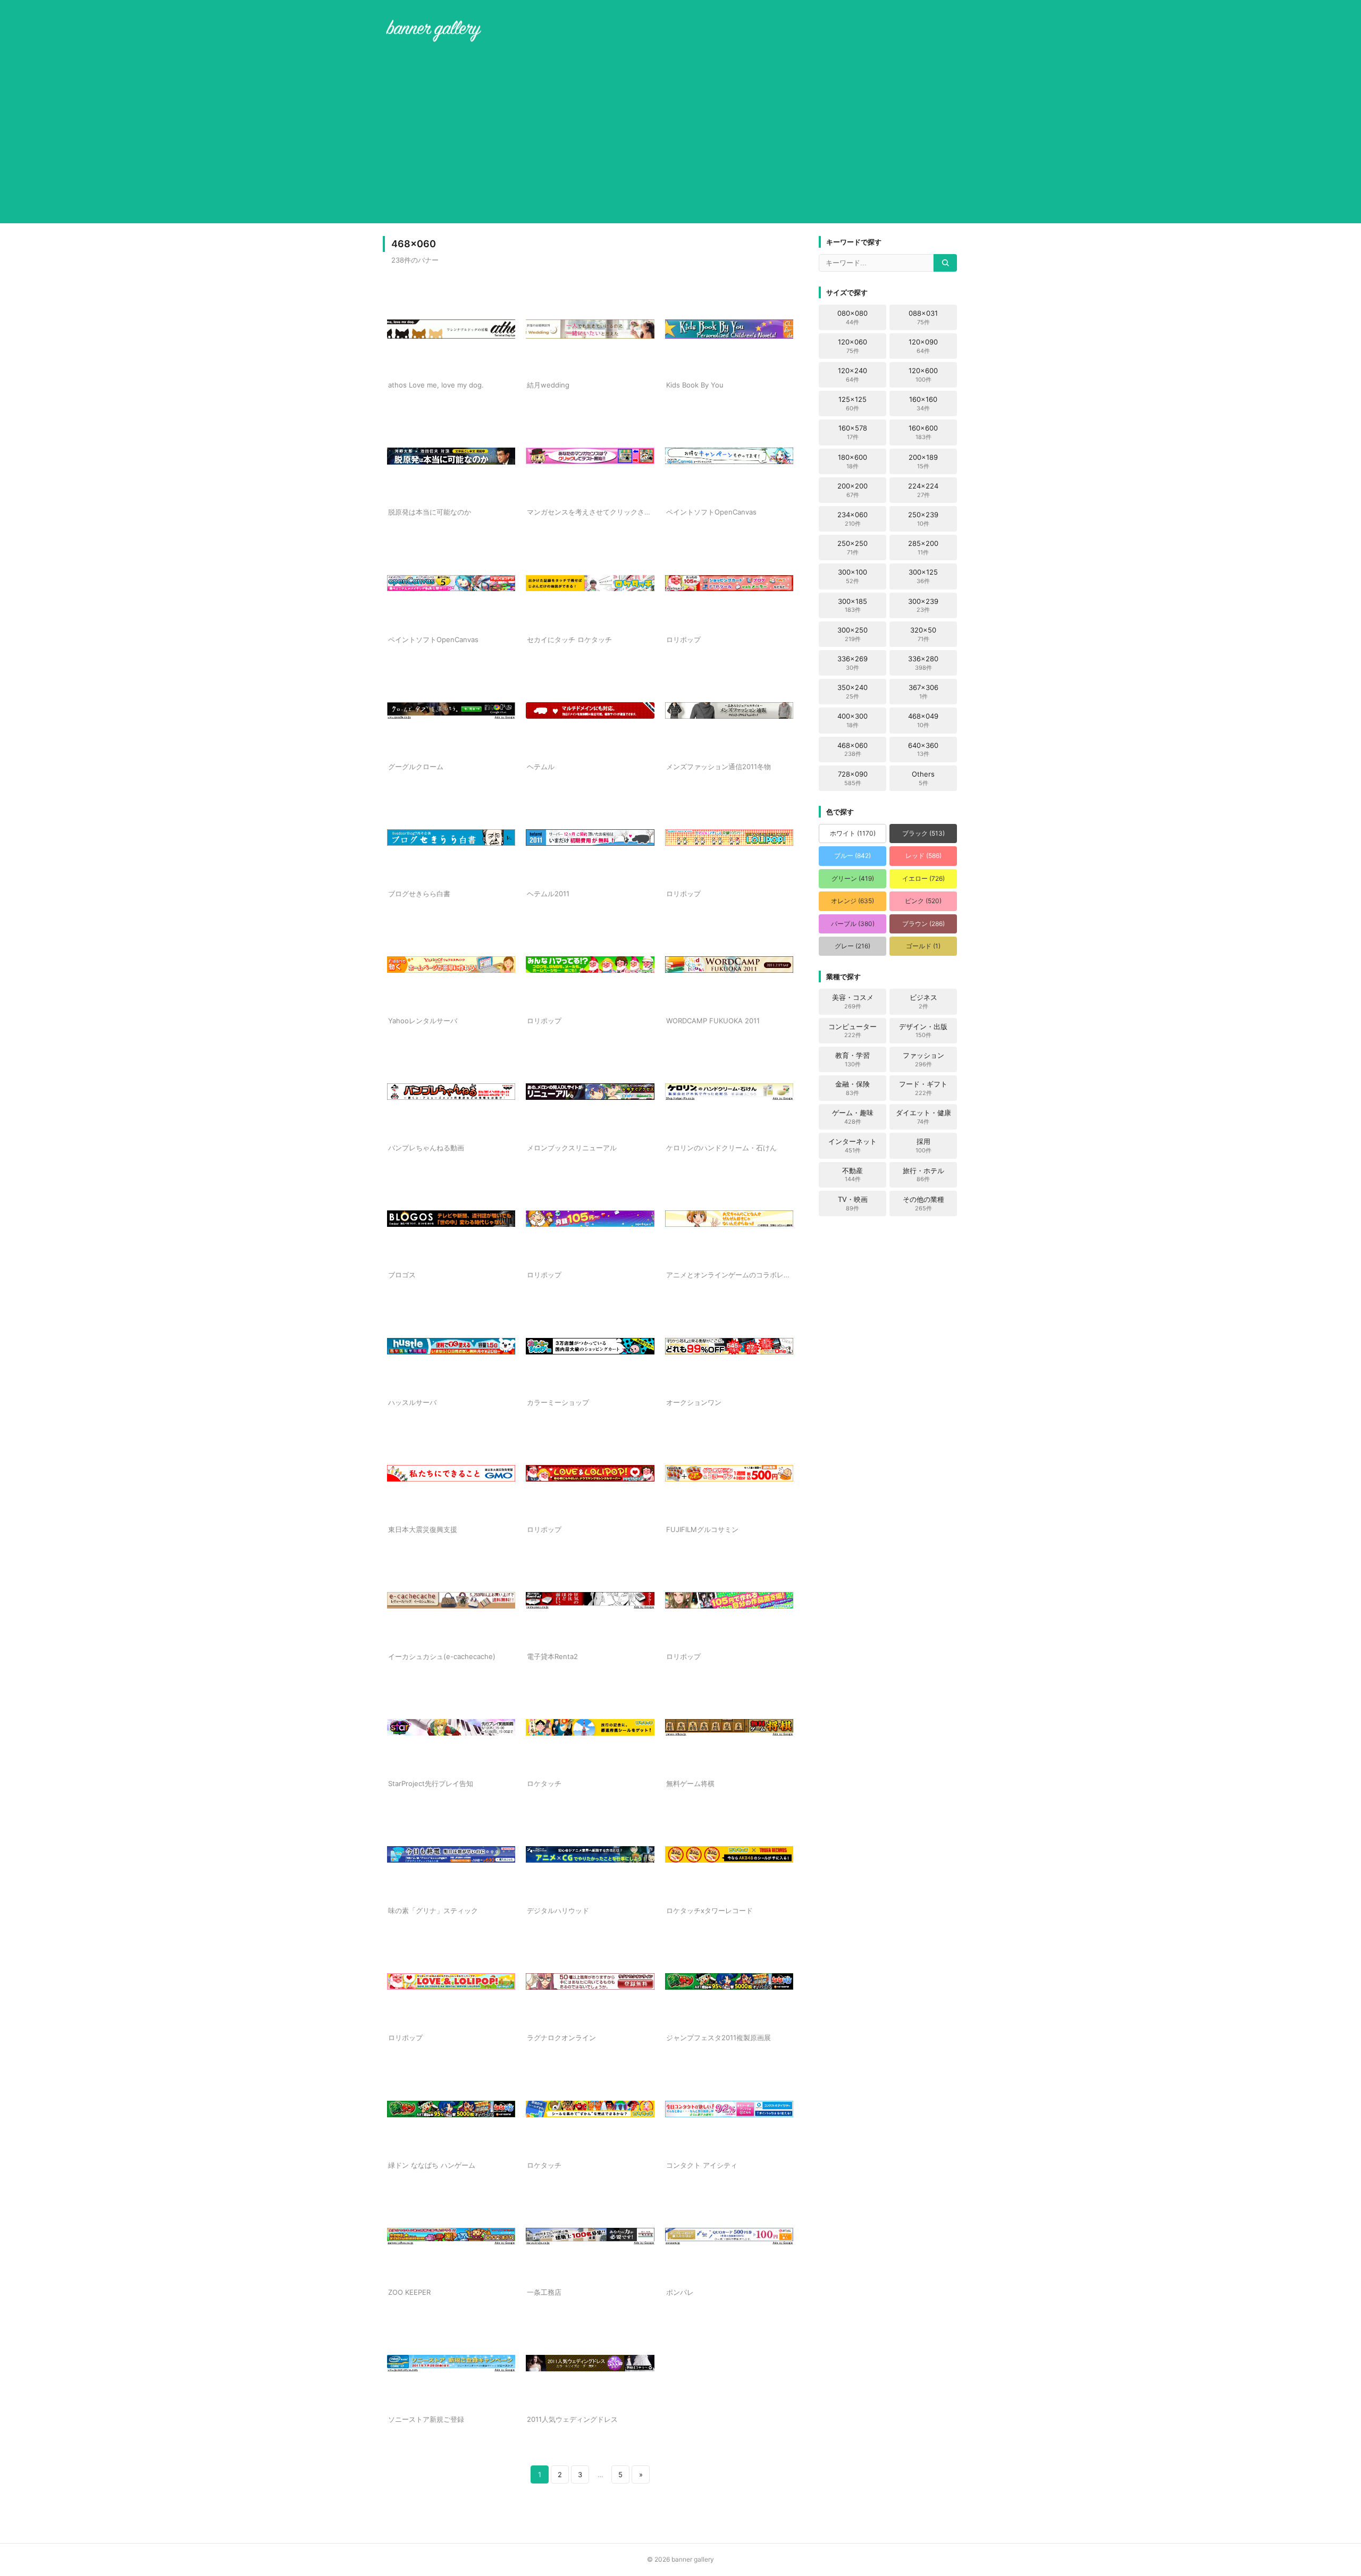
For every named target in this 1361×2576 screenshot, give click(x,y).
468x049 (923, 720)
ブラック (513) (923, 833)
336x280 (923, 663)
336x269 (852, 663)
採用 (923, 1146)
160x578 (853, 432)
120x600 (923, 375)
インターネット (852, 1146)
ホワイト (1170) (853, 833)
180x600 (852, 461)
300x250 (852, 634)
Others (923, 778)
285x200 (923, 548)
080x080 (852, 317)
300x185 (852, 605)
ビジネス (923, 1001)
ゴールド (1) (923, 946)
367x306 (923, 692)
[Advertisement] (680, 135)
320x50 (923, 634)
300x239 (923, 605)
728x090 (853, 778)
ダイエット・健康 (923, 1117)
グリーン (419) (853, 878)
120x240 (852, 375)
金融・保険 (852, 1088)
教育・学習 (852, 1059)
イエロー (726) (923, 878)
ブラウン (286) (923, 924)
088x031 (923, 317)
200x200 (852, 490)
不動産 (852, 1175)
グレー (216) (852, 946)
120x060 (852, 346)
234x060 (852, 519)
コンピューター (852, 1031)
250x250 (852, 548)
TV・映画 (853, 1203)
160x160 (923, 403)
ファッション (923, 1059)
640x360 (923, 750)
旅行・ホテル (923, 1175)
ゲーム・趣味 (853, 1117)
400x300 (852, 720)
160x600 (923, 432)
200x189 (923, 461)
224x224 (923, 490)
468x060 (852, 750)
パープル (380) (853, 924)
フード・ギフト (923, 1088)
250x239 (923, 519)
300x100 (852, 576)
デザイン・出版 (923, 1031)
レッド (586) (923, 856)
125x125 (852, 403)
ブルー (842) (852, 856)
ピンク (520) (923, 901)
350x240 (852, 692)
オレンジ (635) (852, 901)
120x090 (923, 346)
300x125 (923, 576)
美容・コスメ (853, 1001)
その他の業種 (923, 1203)
